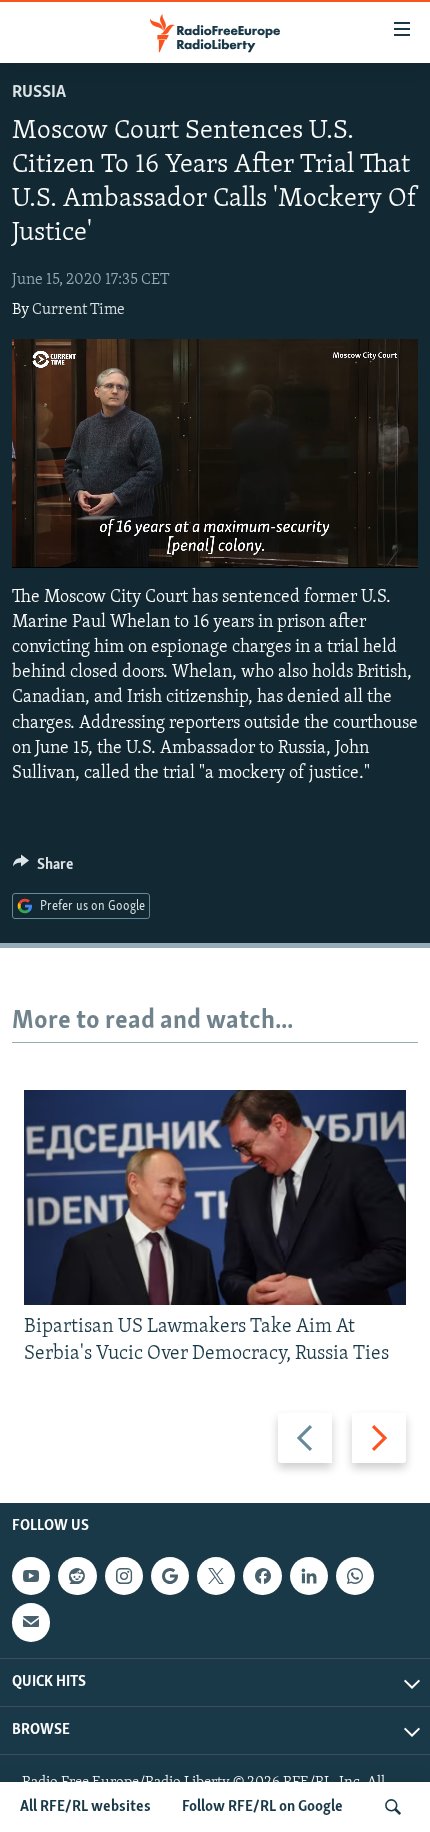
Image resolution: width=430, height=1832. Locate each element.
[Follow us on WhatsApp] (355, 1576)
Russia (39, 93)
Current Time (78, 310)
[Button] (43, 869)
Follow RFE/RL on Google (262, 1807)
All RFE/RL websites (85, 1807)
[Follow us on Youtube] (31, 1576)
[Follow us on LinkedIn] (309, 1576)
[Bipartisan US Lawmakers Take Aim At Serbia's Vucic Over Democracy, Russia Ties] (215, 1197)
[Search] (393, 1807)
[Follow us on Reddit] (77, 1576)
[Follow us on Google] (170, 1576)
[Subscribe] (31, 1622)
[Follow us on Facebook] (262, 1576)
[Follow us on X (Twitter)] (216, 1576)
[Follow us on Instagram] (124, 1576)
